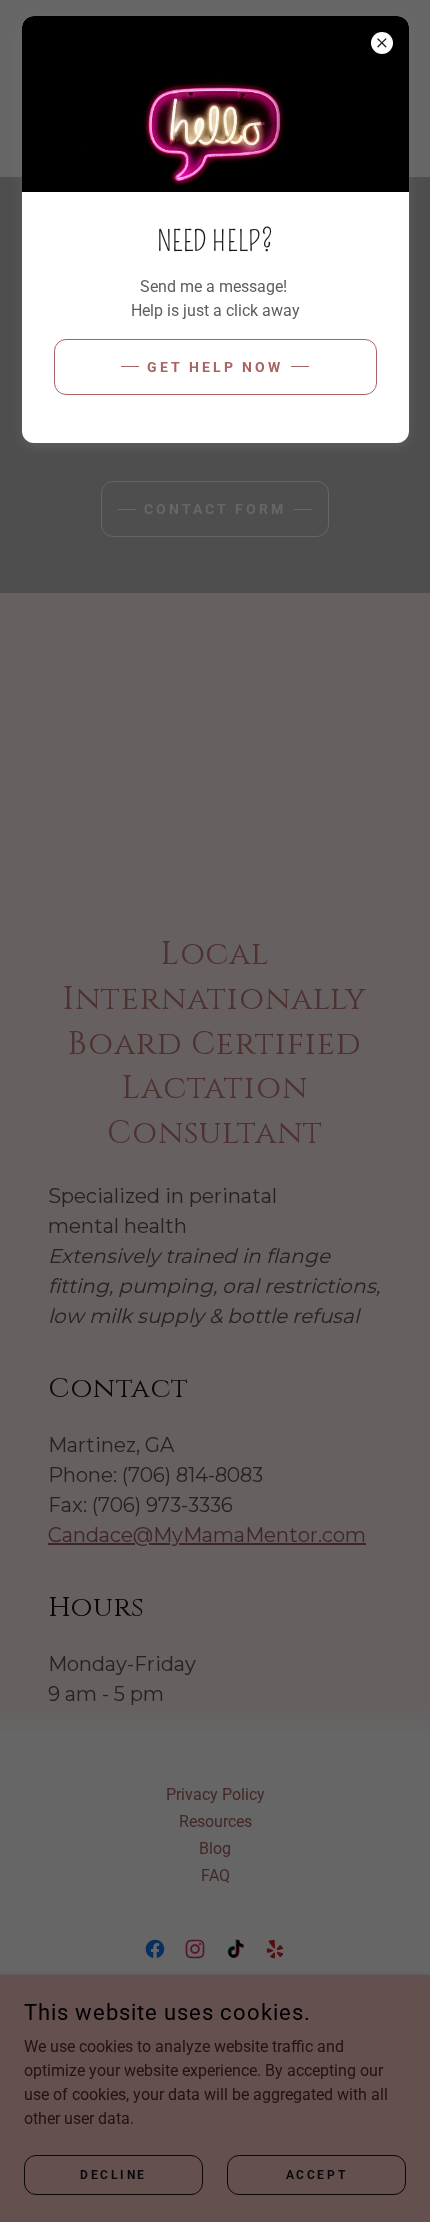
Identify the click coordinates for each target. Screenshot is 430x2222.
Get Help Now (215, 367)
